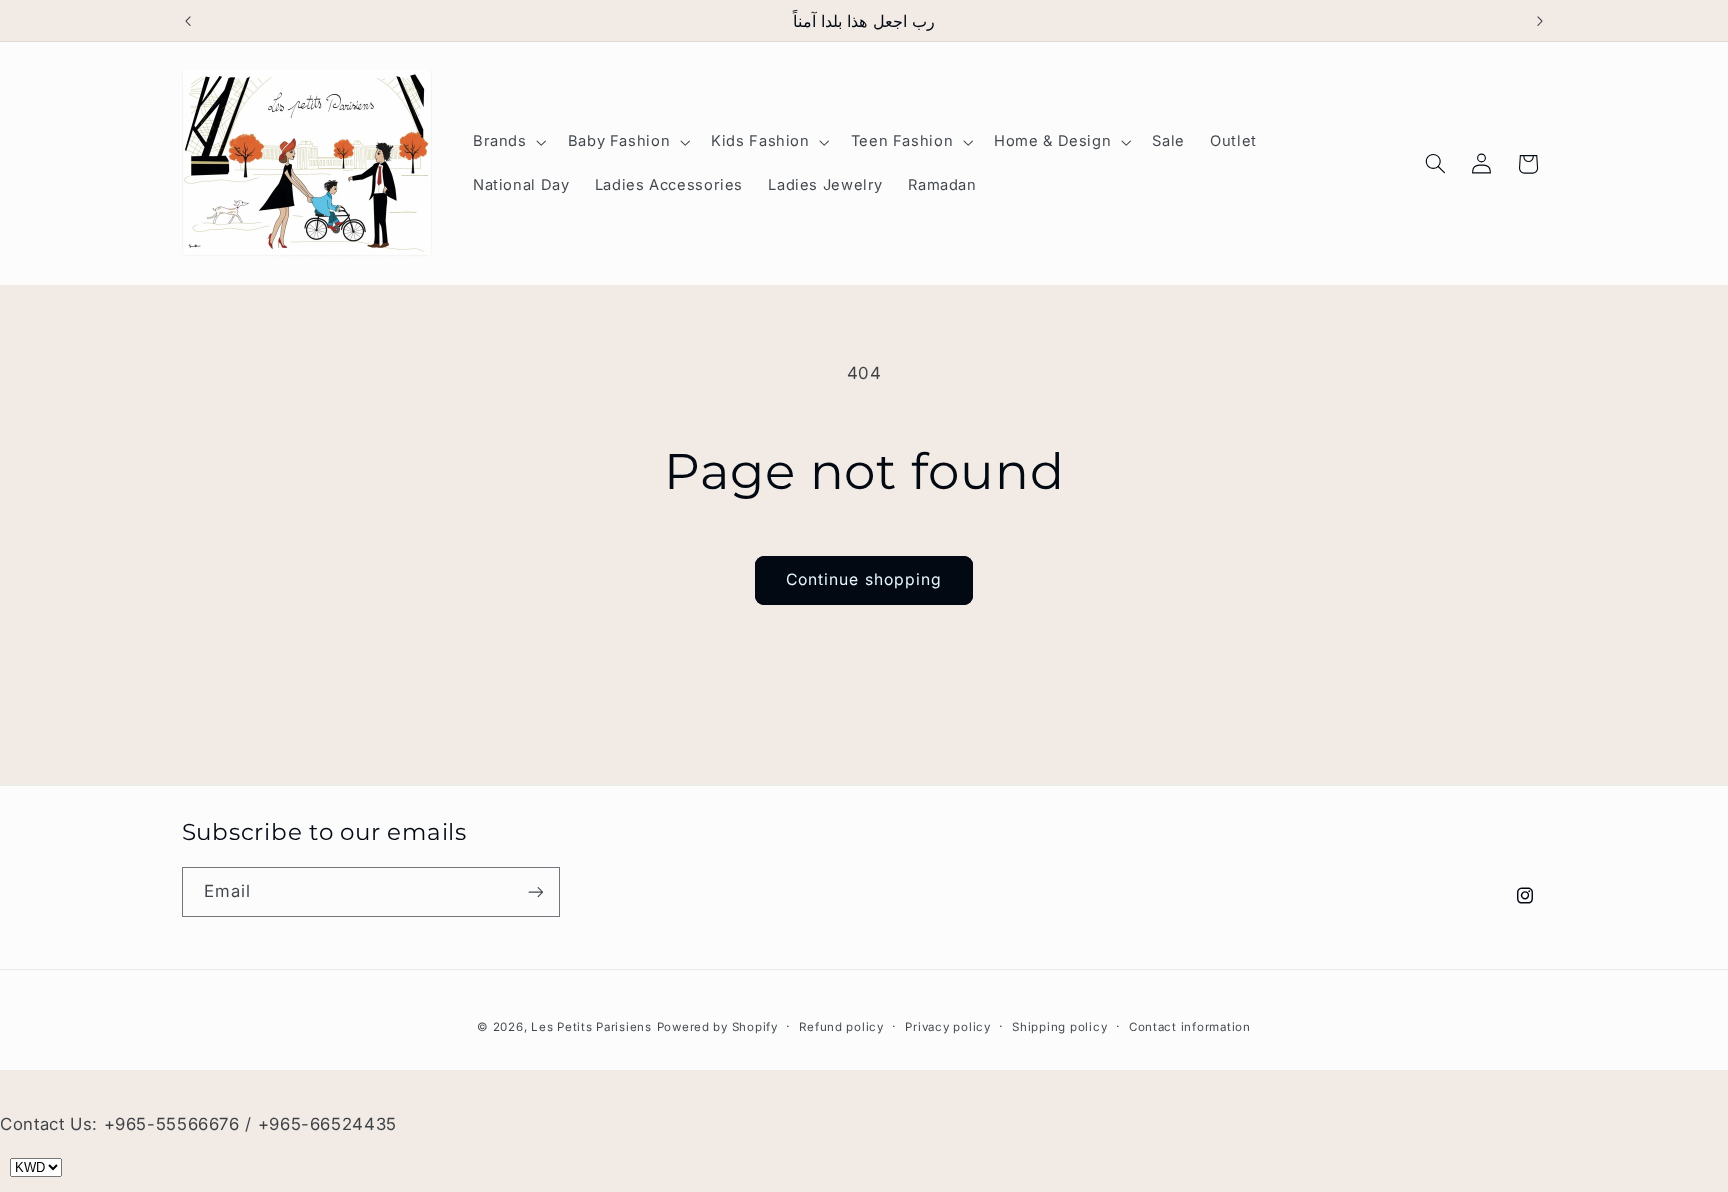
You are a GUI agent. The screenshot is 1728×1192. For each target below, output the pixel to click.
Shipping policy (1059, 1027)
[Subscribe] (535, 891)
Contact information (1190, 1027)
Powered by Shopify (717, 1027)
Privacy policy (947, 1027)
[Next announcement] (1540, 21)
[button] (507, 142)
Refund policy (841, 1027)
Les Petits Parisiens (591, 1027)
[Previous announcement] (188, 21)
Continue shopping (864, 579)
